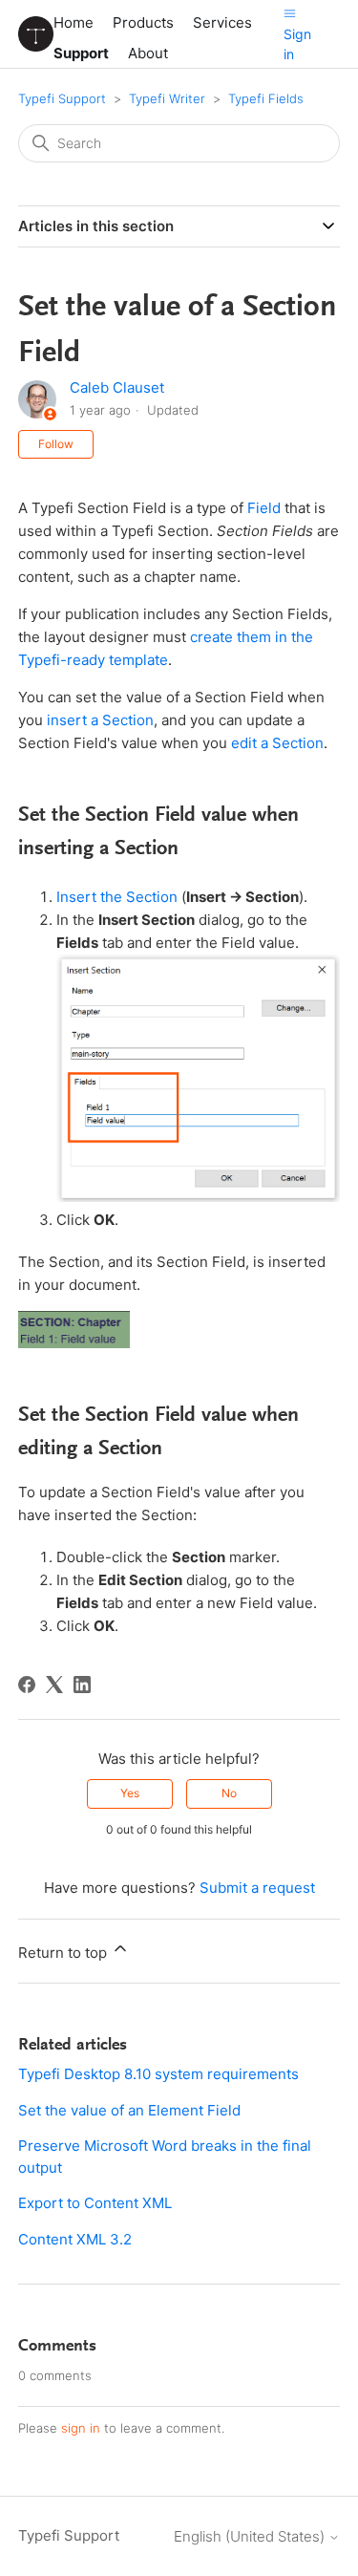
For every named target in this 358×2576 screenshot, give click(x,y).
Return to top (64, 1953)
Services (222, 22)
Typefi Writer (167, 98)
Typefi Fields (266, 98)
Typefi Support (62, 98)
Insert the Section (117, 897)
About (148, 53)
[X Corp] (54, 1685)
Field (264, 508)
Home (74, 22)
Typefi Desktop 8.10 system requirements (158, 2074)
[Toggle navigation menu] (290, 13)
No (229, 1793)
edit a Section (277, 743)
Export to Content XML (95, 2203)
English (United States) (251, 2536)
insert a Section (100, 720)
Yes (130, 1793)
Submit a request (257, 1888)
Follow (56, 444)
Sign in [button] (297, 44)
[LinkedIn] (82, 1685)
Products (143, 22)
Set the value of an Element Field (129, 2110)
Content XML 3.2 (75, 2239)
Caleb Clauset (117, 387)
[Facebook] (27, 1685)
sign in (81, 2428)
